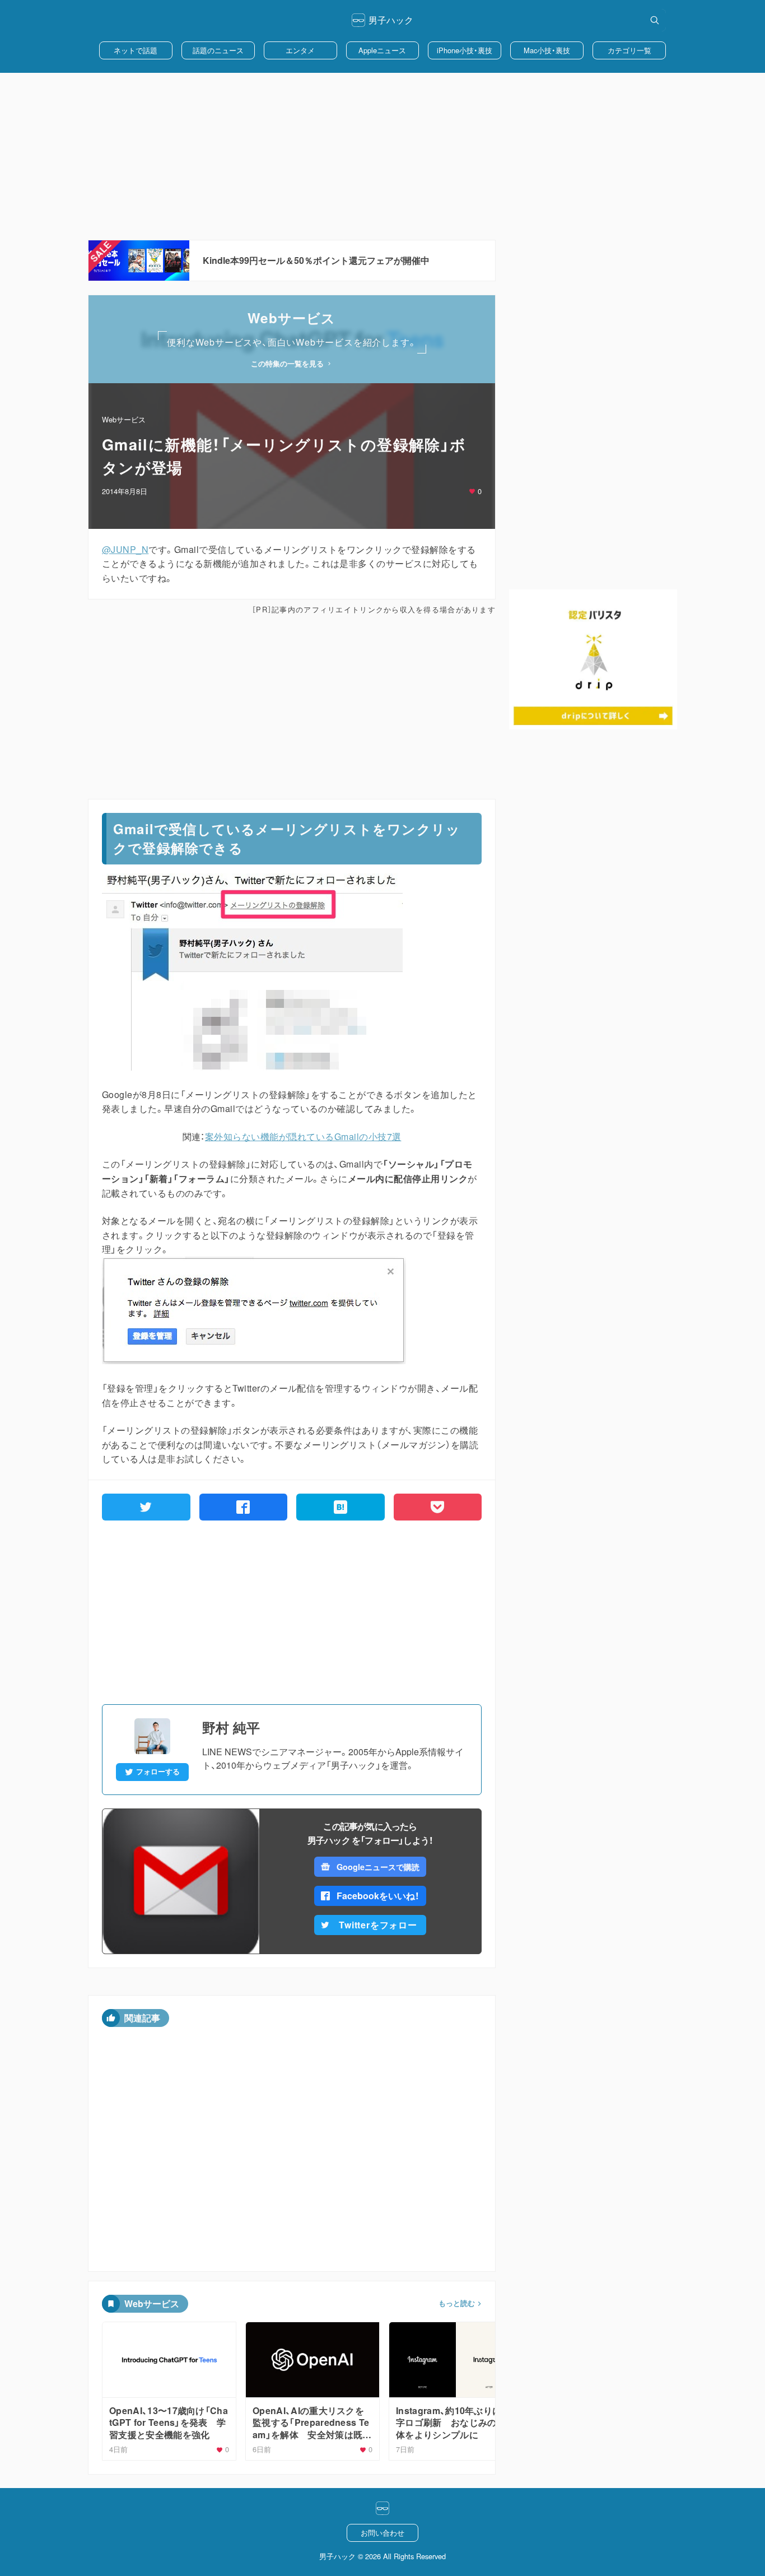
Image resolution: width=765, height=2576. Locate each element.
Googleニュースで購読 (378, 1867)
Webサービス (124, 419)
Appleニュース (382, 50)
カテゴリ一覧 (629, 50)
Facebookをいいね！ (378, 1896)
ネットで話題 (136, 50)
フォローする (158, 1771)
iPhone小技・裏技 (465, 50)
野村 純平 (231, 1727)
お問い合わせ (382, 2533)
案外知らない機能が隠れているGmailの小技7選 (303, 1136)
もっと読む (457, 2303)
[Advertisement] (382, 156)
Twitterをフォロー (378, 1925)
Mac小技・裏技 (547, 50)
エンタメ (300, 50)
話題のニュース (218, 50)
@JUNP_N (125, 549)
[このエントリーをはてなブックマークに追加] (340, 1507)
